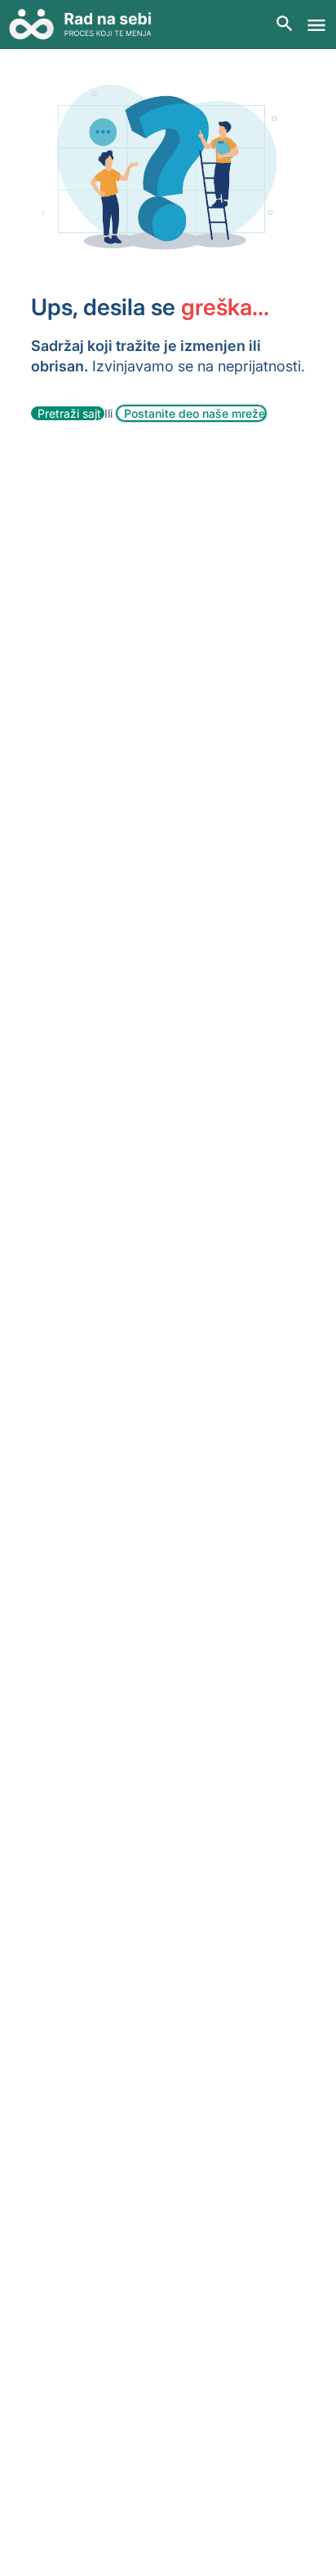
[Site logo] (86, 24)
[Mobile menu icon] (316, 25)
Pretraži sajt (71, 413)
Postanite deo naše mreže (195, 413)
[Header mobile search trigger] (285, 24)
